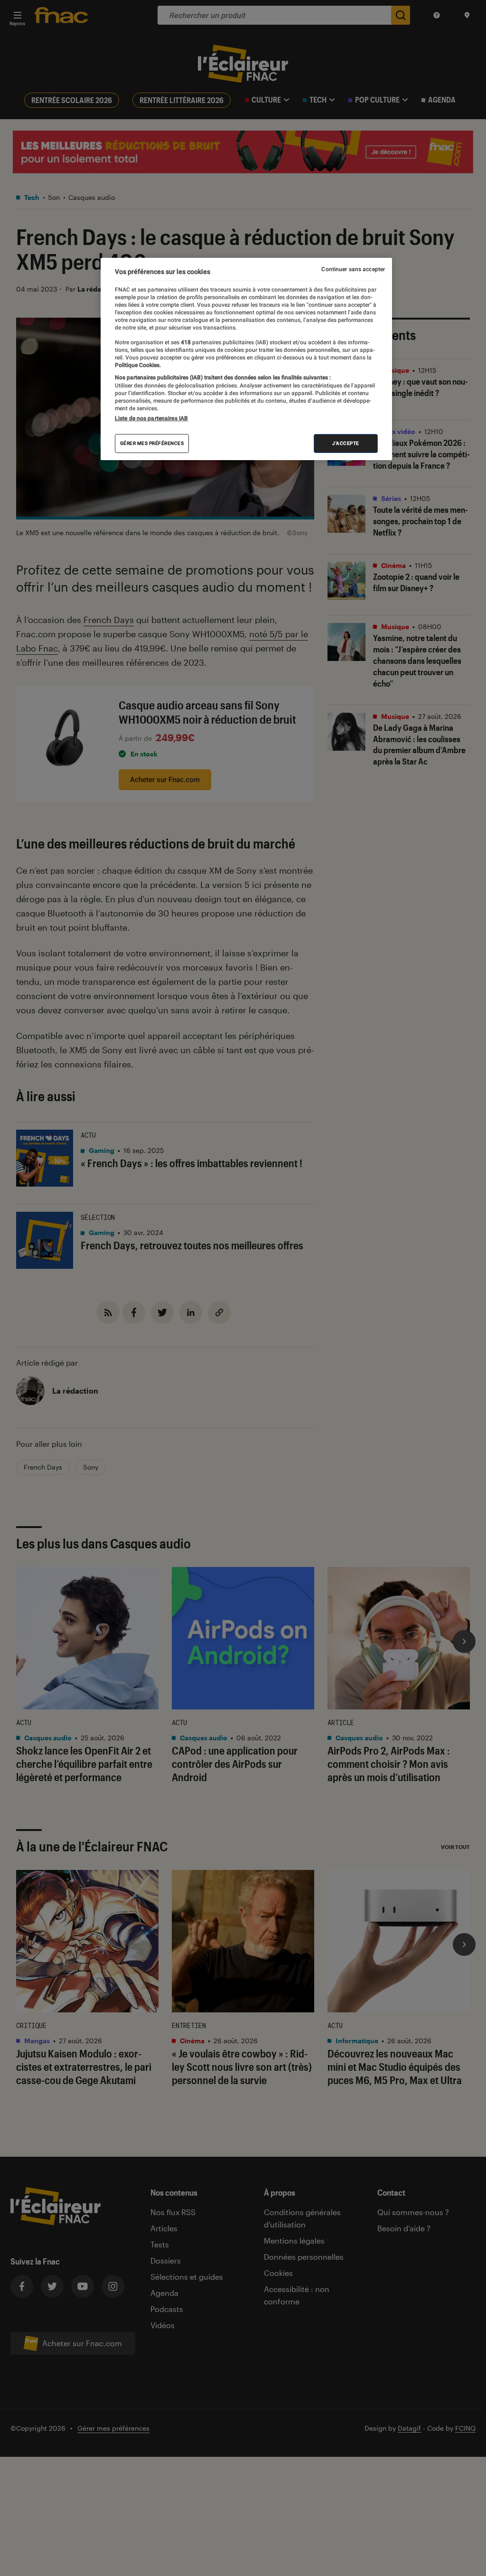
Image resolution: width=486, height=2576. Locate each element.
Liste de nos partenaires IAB (151, 418)
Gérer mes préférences (152, 443)
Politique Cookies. (138, 365)
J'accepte (346, 443)
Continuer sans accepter (353, 269)
